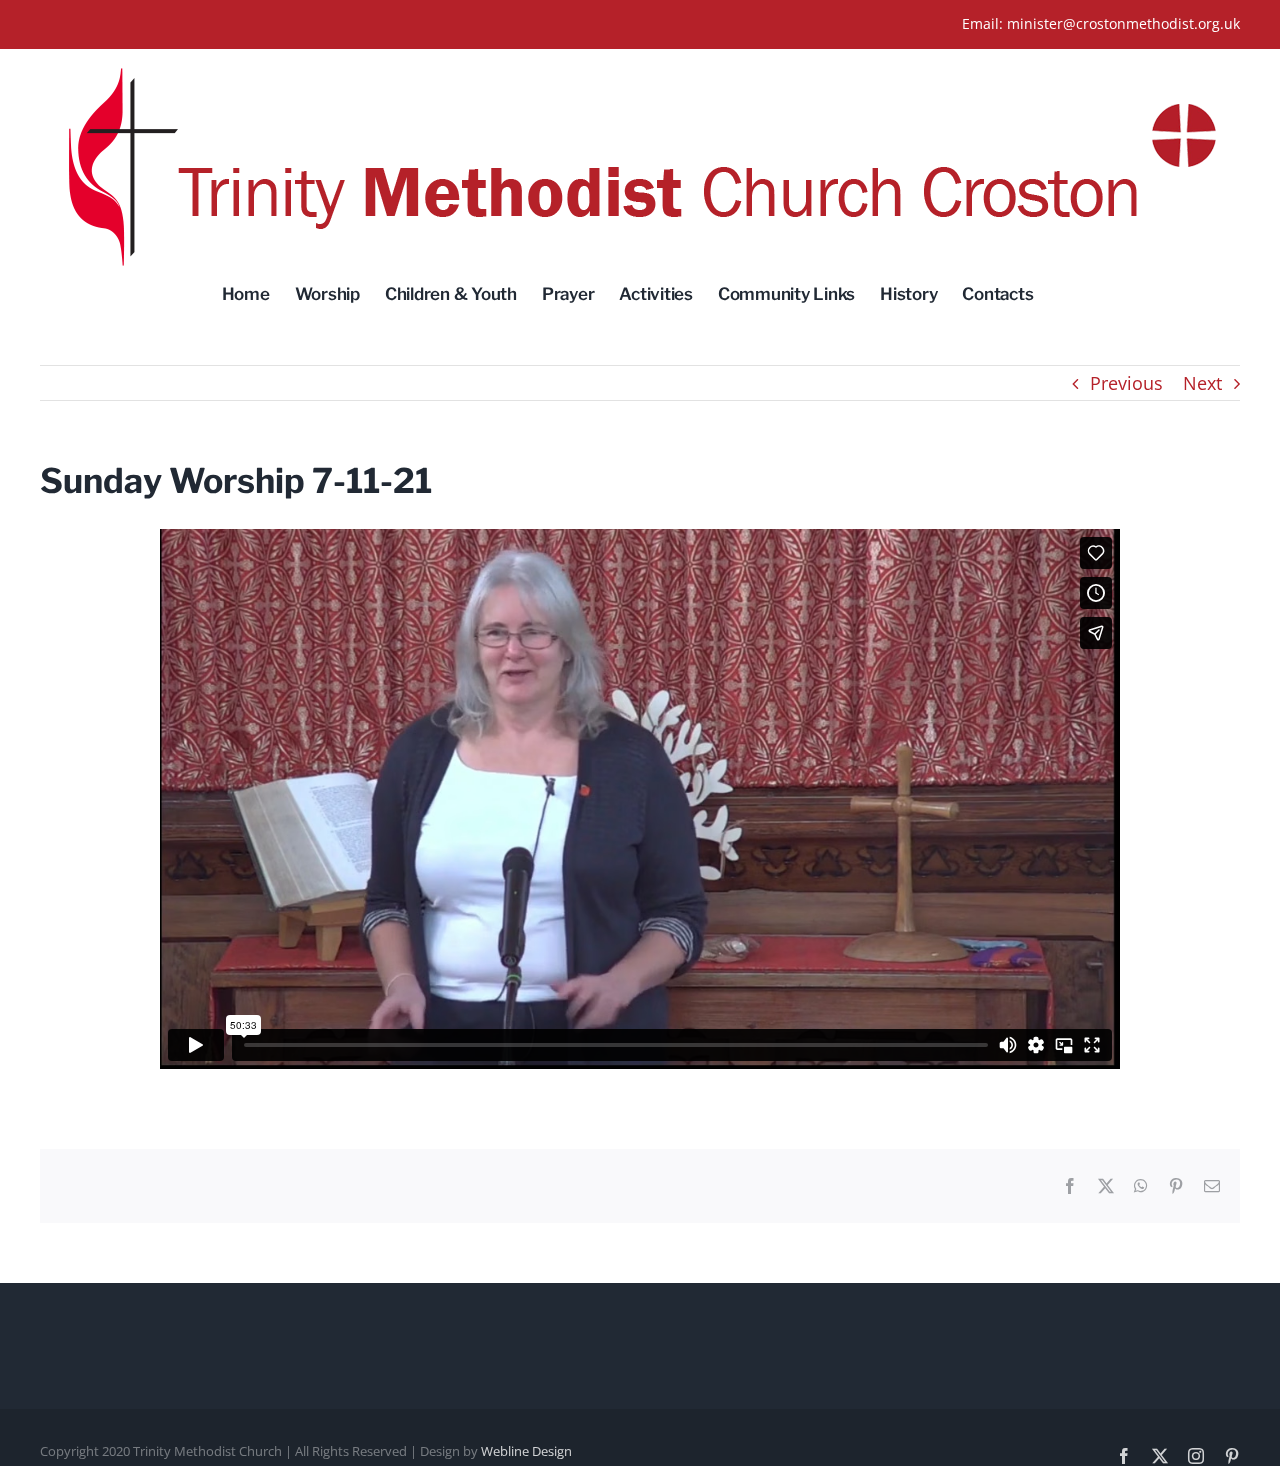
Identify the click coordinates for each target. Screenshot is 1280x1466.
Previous (1126, 383)
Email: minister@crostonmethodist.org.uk (1101, 23)
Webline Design (526, 1451)
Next (1202, 383)
